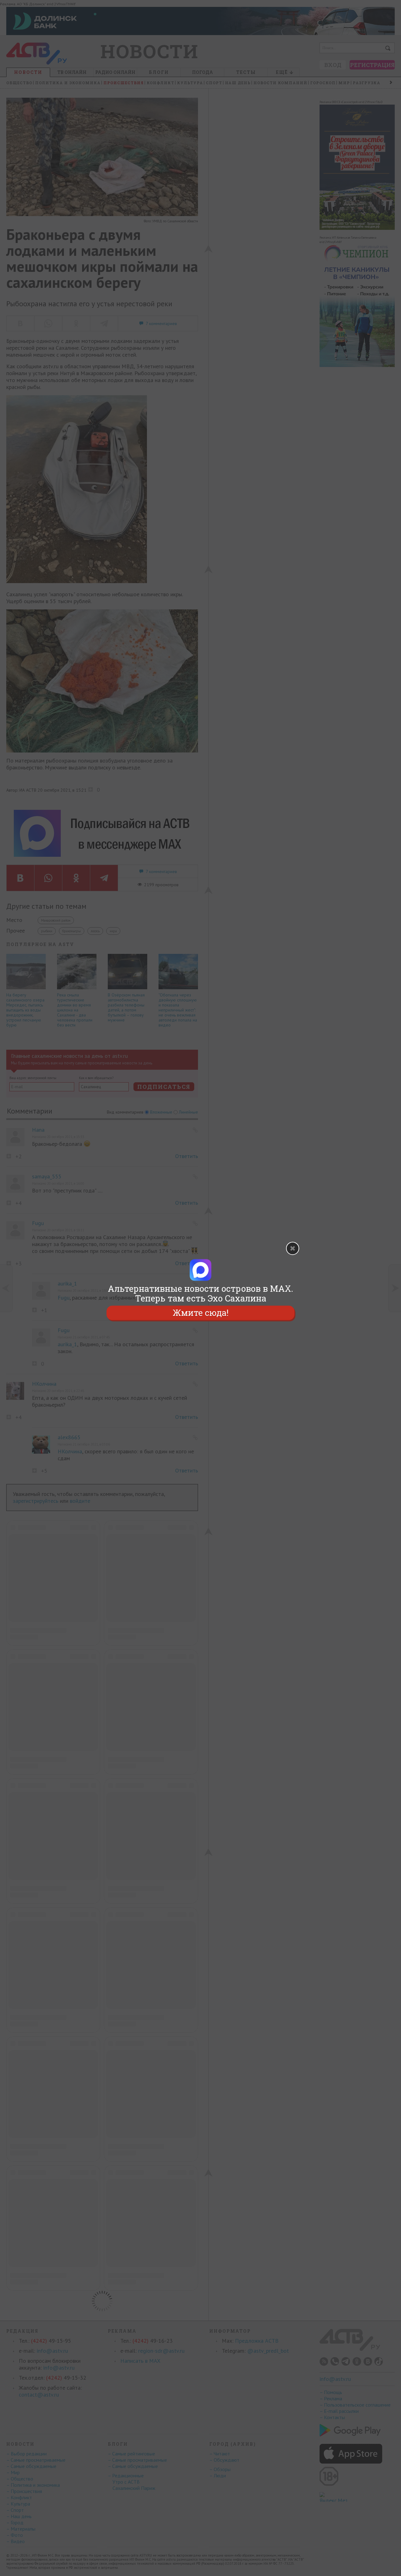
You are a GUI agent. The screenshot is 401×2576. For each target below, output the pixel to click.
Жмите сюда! (200, 1313)
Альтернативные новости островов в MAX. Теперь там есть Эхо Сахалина (200, 1293)
